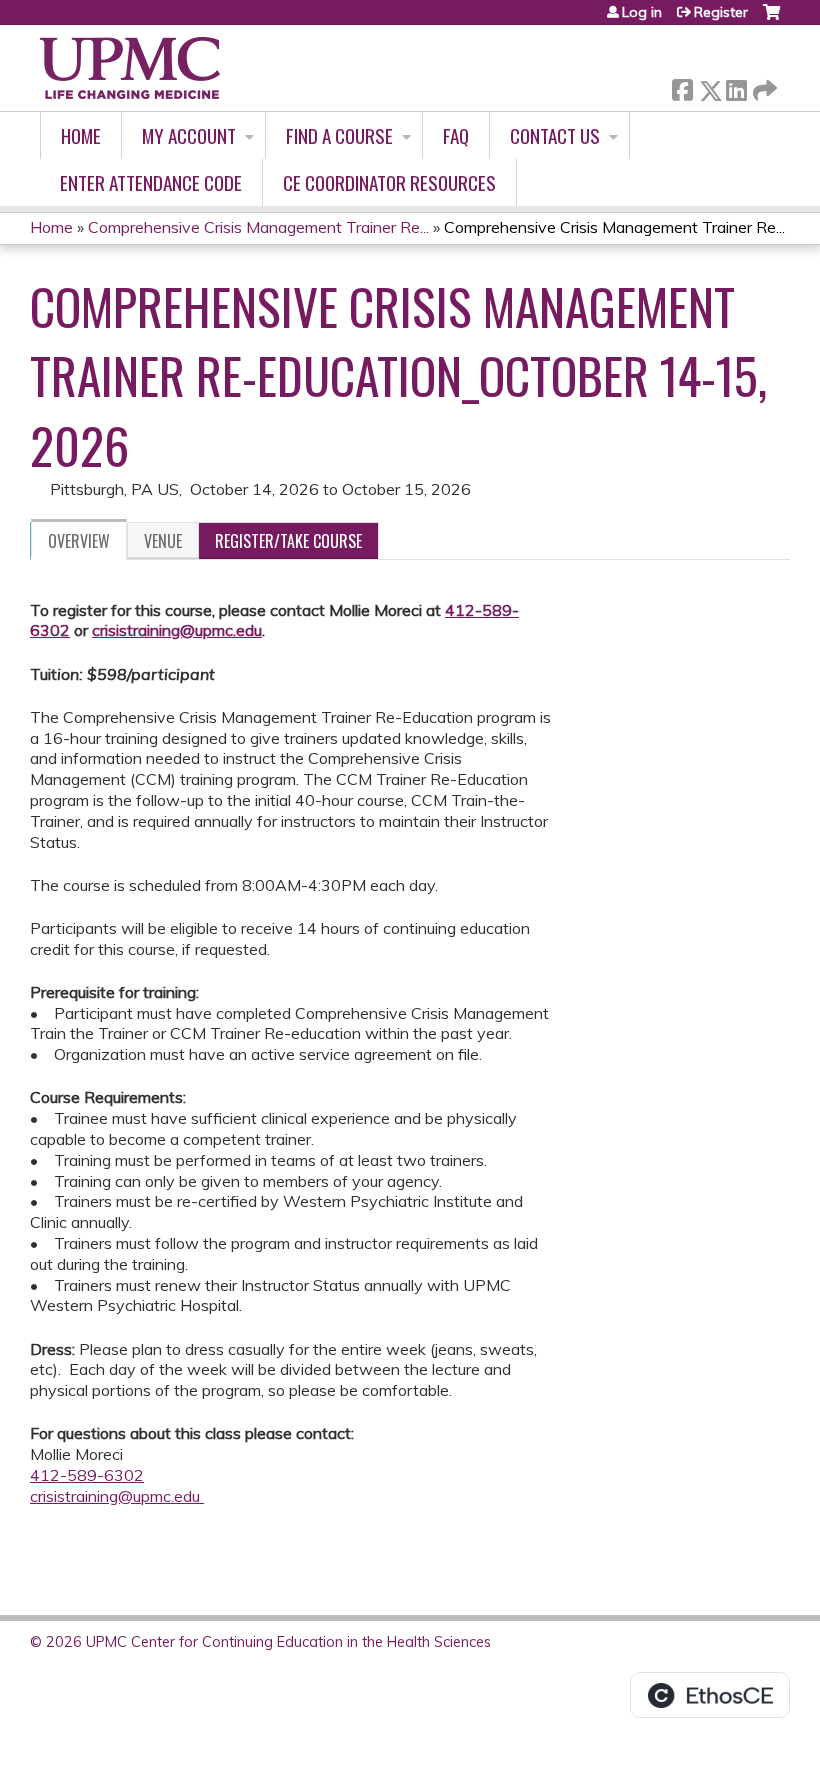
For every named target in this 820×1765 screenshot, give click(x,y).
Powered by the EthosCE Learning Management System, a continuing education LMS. (710, 1695)
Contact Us (555, 135)
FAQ (456, 135)
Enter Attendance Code (151, 182)
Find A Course (339, 135)
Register (721, 12)
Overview (79, 541)
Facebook (682, 86)
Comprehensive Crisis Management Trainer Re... (258, 227)
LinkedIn (736, 86)
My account (189, 135)
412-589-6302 (87, 1475)
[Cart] (771, 19)
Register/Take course (288, 541)
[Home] (130, 68)
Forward (763, 85)
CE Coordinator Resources (389, 182)
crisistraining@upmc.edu (177, 630)
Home (81, 135)
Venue (163, 541)
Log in (642, 12)
